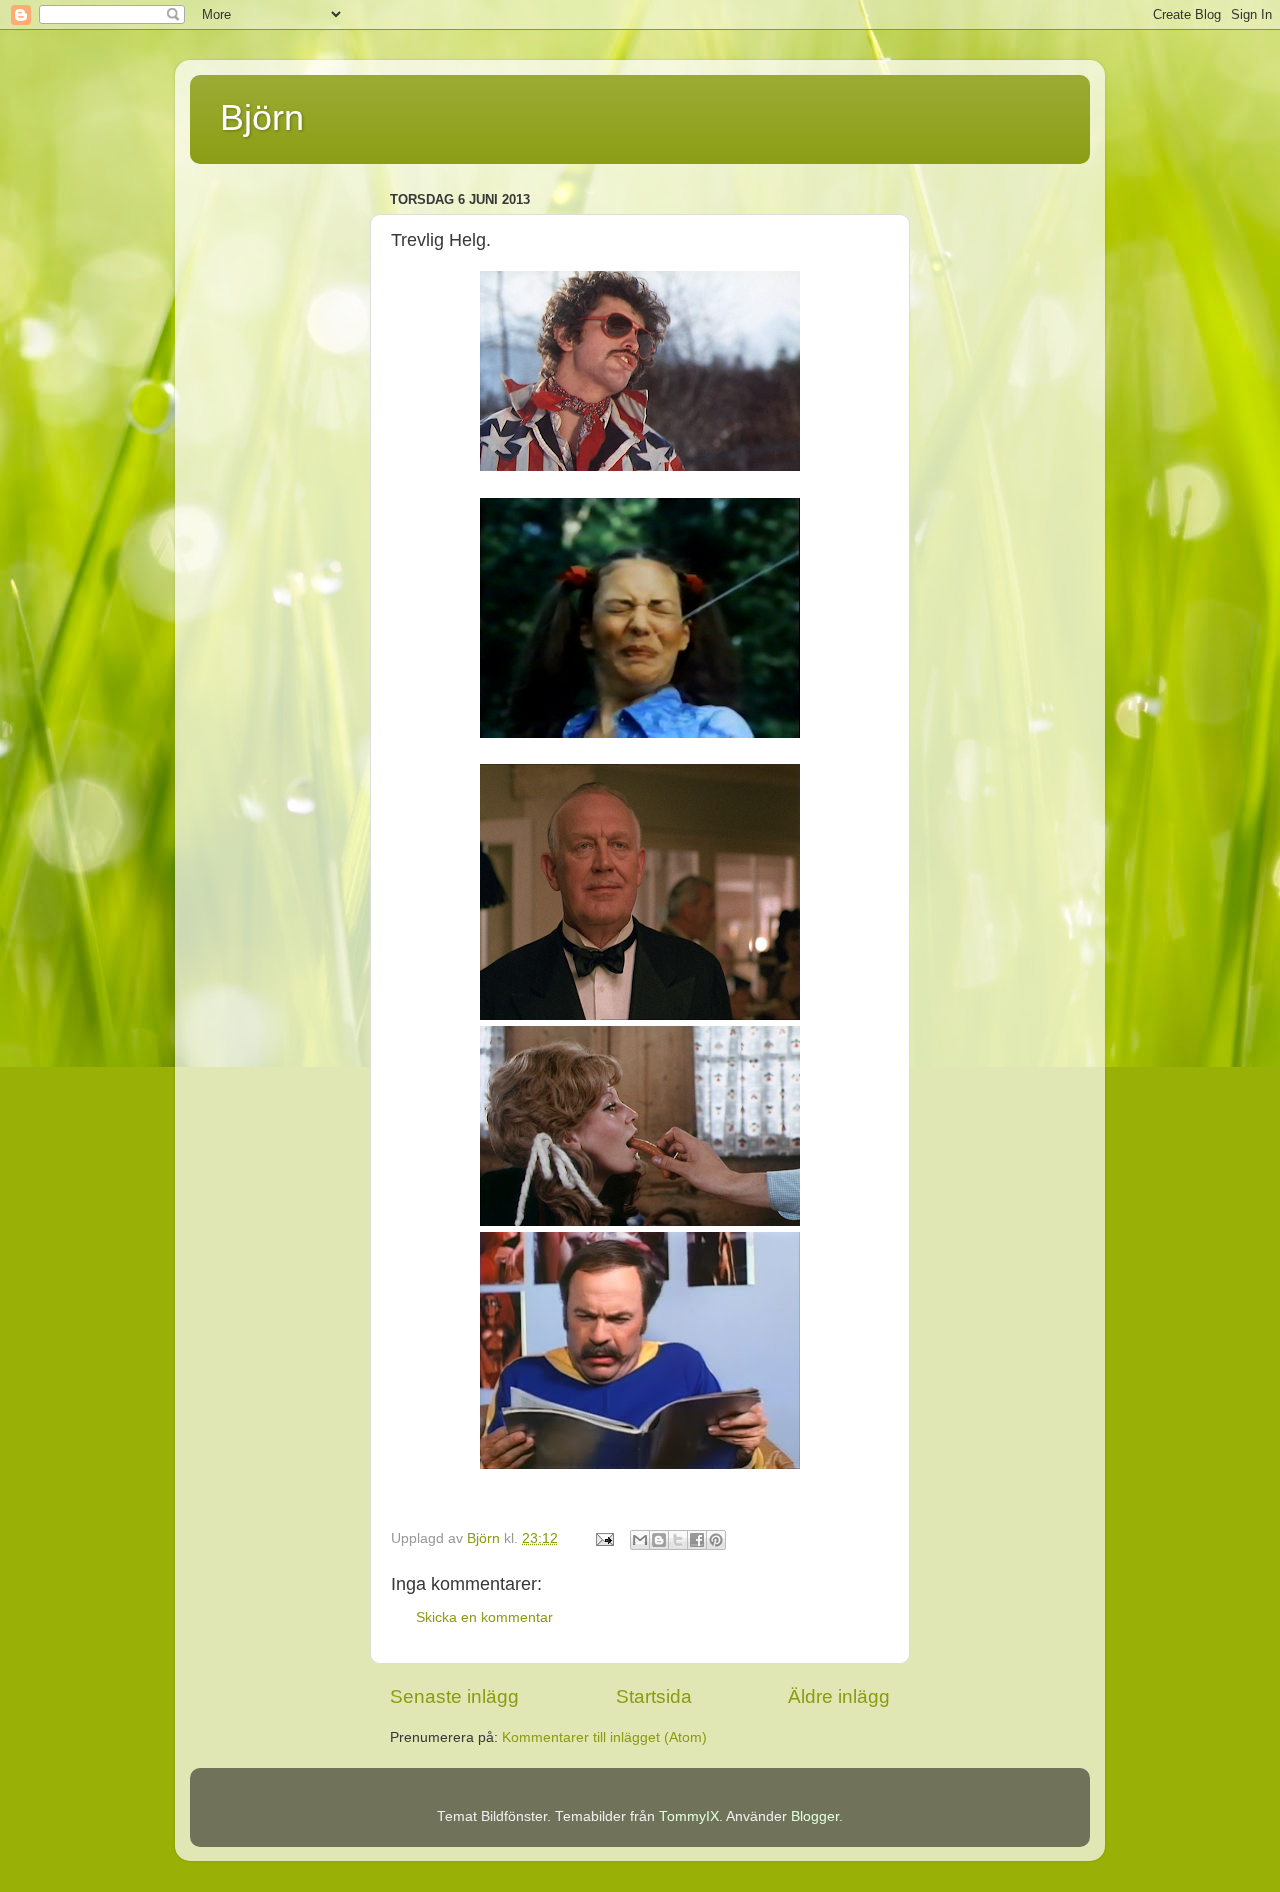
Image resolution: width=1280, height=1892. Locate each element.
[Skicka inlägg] (603, 1538)
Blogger (815, 1816)
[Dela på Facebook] (697, 1540)
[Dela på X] (678, 1540)
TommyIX (689, 1816)
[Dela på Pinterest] (716, 1540)
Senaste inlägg (454, 1696)
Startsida (654, 1696)
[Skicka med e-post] (640, 1540)
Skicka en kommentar (484, 1617)
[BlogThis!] (659, 1540)
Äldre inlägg (839, 1696)
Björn (262, 117)
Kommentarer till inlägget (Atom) (604, 1737)
